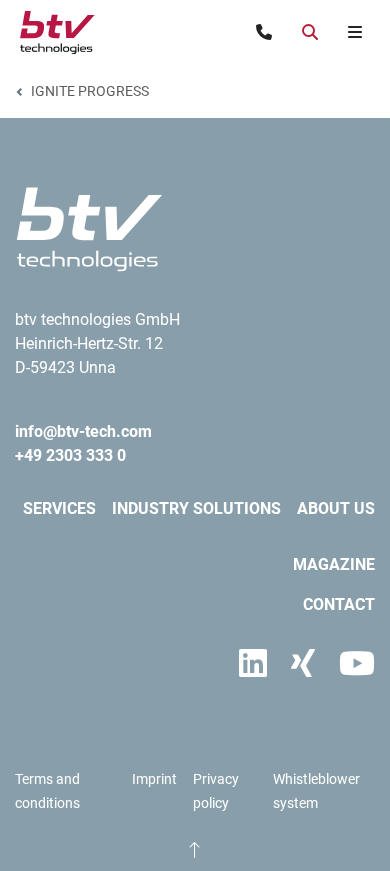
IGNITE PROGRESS (90, 91)
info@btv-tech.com (83, 431)
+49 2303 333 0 (70, 455)
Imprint (154, 779)
